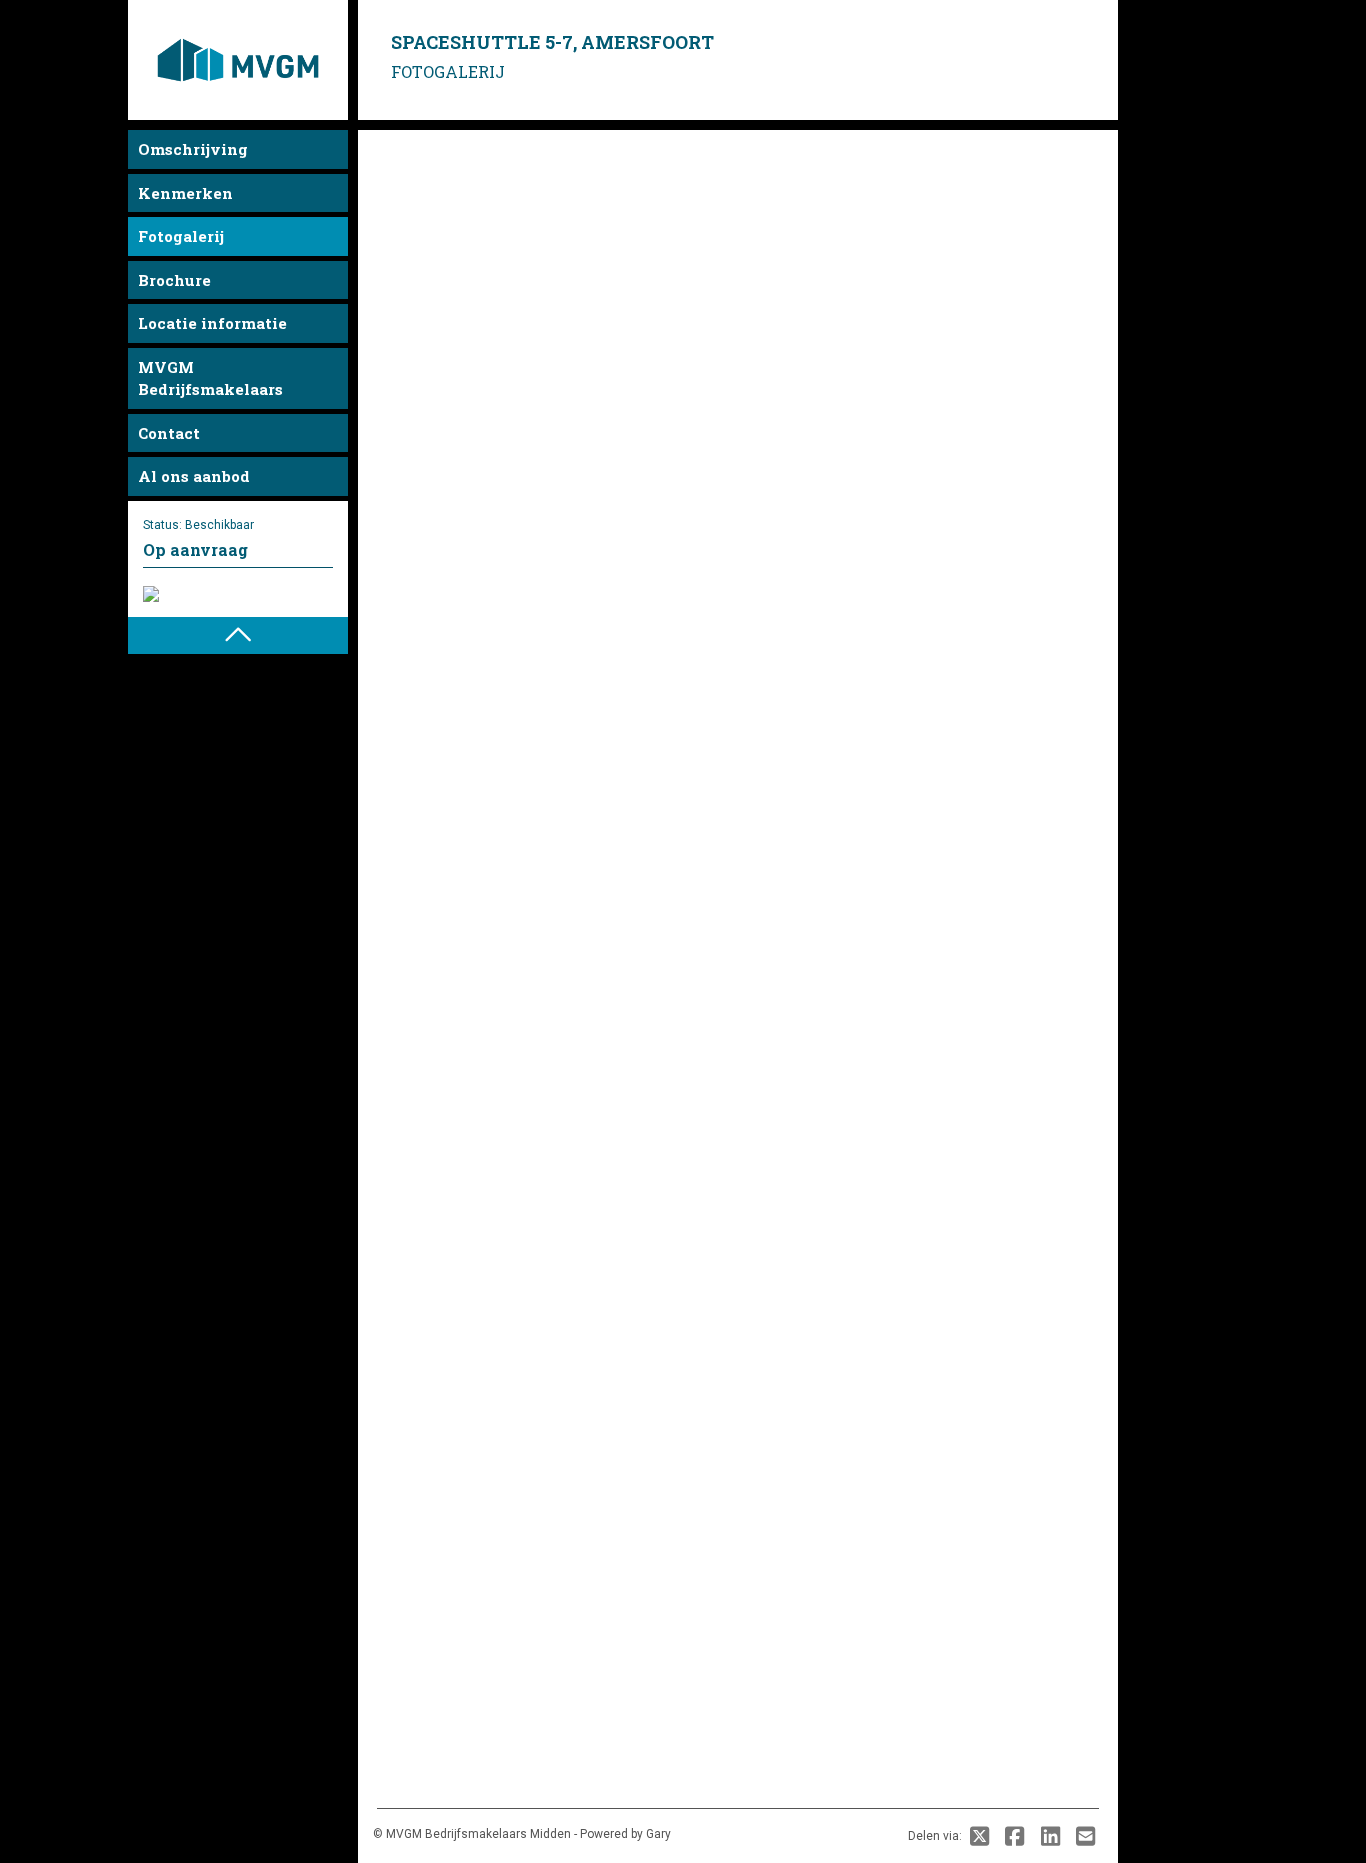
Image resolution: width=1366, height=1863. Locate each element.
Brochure (174, 280)
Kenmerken (185, 193)
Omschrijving (193, 149)
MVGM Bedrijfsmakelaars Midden (478, 1834)
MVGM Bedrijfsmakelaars (210, 378)
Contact (169, 433)
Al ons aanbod (194, 476)
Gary (658, 1834)
